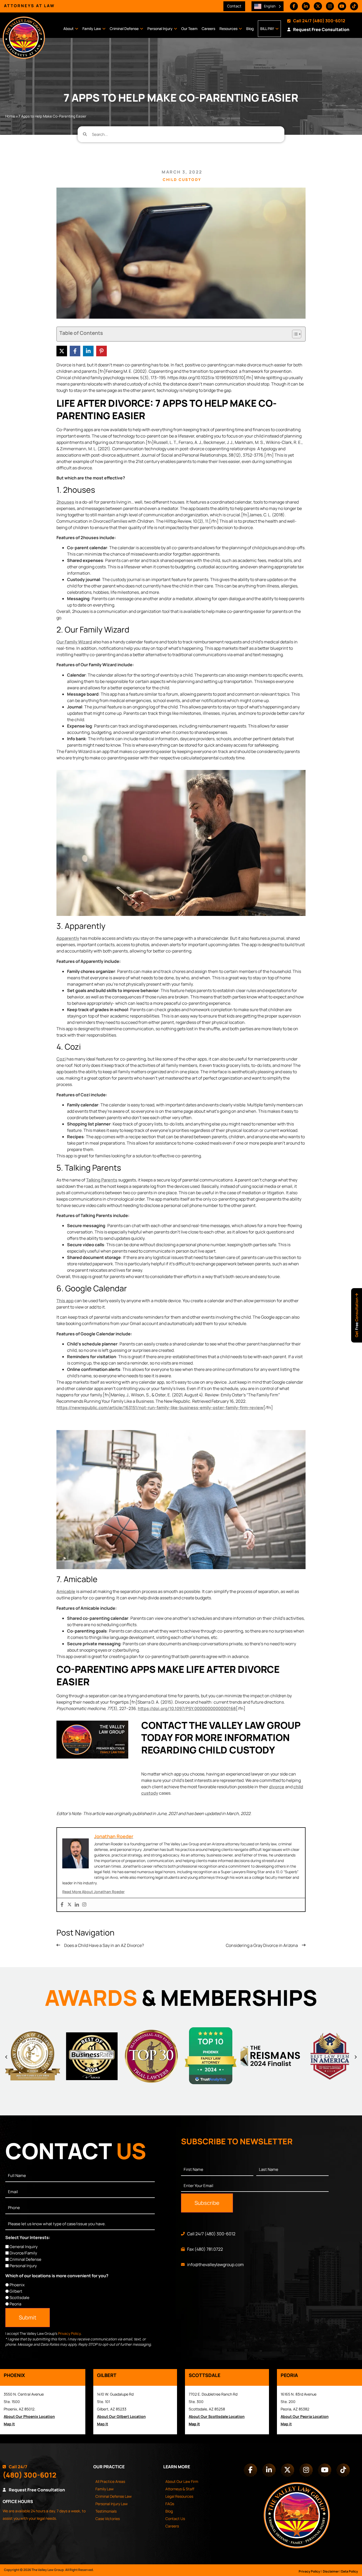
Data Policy (350, 2571)
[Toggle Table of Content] (294, 334)
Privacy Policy (69, 2333)
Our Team (189, 29)
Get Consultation (357, 1317)
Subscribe (207, 2203)
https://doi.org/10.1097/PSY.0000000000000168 (187, 1708)
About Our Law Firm (182, 2481)
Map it (194, 2424)
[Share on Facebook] (75, 351)
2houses (65, 502)
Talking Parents (102, 1180)
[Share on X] (62, 351)
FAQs (170, 2504)
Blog (250, 29)
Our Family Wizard (74, 642)
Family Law (92, 29)
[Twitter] (69, 1905)
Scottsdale (19, 2298)
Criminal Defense (124, 29)
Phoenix (17, 2285)
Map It (9, 2424)
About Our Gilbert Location (121, 2416)
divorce (277, 1787)
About (69, 29)
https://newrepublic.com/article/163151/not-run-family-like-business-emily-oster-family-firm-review (160, 1408)
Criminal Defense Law (114, 2496)
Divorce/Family (23, 2253)
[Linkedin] (77, 1905)
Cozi (61, 1059)
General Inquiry (24, 2247)
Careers (208, 29)
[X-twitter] (318, 6)
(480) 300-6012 (329, 21)
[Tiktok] (354, 6)
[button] (6, 2057)
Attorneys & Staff (180, 2489)
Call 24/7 (302, 21)
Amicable (66, 1591)
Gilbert (16, 2291)
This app (65, 1301)
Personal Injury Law (112, 2504)
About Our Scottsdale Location (217, 2416)
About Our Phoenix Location (29, 2416)
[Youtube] (342, 6)
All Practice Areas (110, 2481)
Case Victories (108, 2519)
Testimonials (106, 2511)
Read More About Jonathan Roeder (93, 1892)
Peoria (15, 2304)
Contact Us (175, 2519)
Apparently (68, 938)
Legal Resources (179, 2496)
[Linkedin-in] (306, 6)
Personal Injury (160, 29)
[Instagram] (330, 6)
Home (10, 116)
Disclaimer (331, 2571)
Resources (228, 29)
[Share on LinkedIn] (88, 351)
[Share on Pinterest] (101, 351)
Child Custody (182, 179)
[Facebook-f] (294, 6)
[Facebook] (62, 1905)
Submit (28, 2317)
